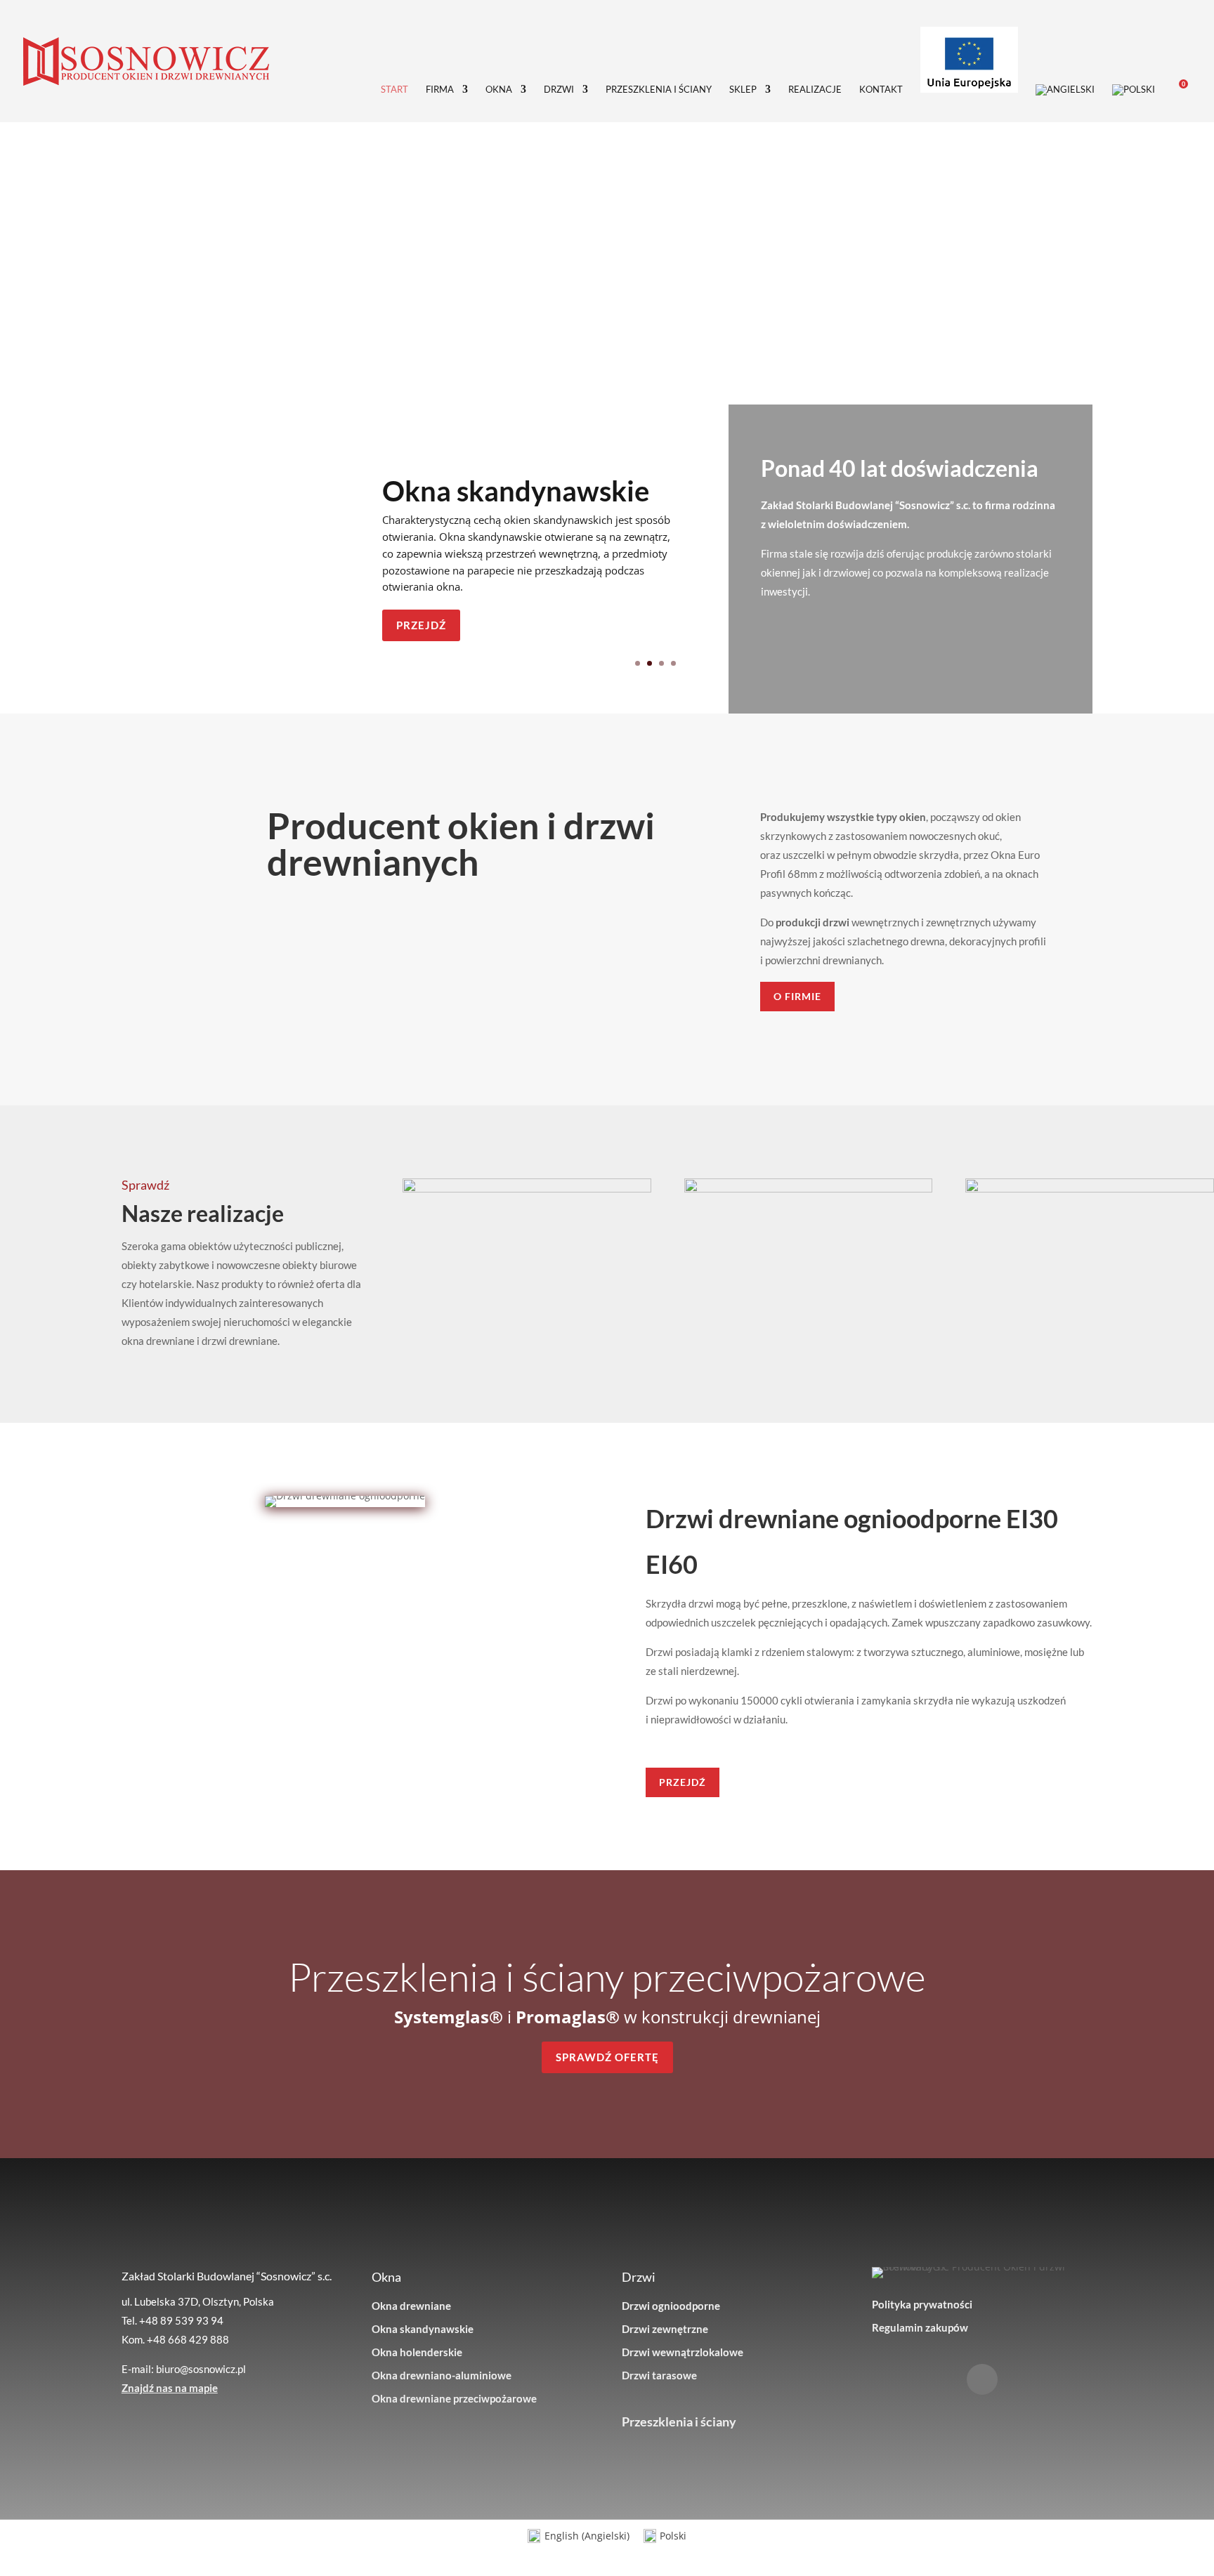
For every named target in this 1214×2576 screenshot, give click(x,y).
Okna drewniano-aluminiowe (442, 2375)
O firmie (797, 996)
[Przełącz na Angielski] (1065, 103)
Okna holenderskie (417, 2352)
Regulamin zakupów (920, 2327)
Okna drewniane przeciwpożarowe (454, 2398)
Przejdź (421, 625)
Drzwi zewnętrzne (665, 2329)
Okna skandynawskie (516, 491)
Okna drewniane (411, 2306)
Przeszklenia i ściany (679, 2421)
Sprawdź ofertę (607, 2057)
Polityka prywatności (922, 2304)
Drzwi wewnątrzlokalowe (683, 2352)
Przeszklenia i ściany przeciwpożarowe (607, 1976)
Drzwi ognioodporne (671, 2306)
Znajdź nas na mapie (170, 2388)
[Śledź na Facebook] (982, 2379)
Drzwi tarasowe (659, 2375)
